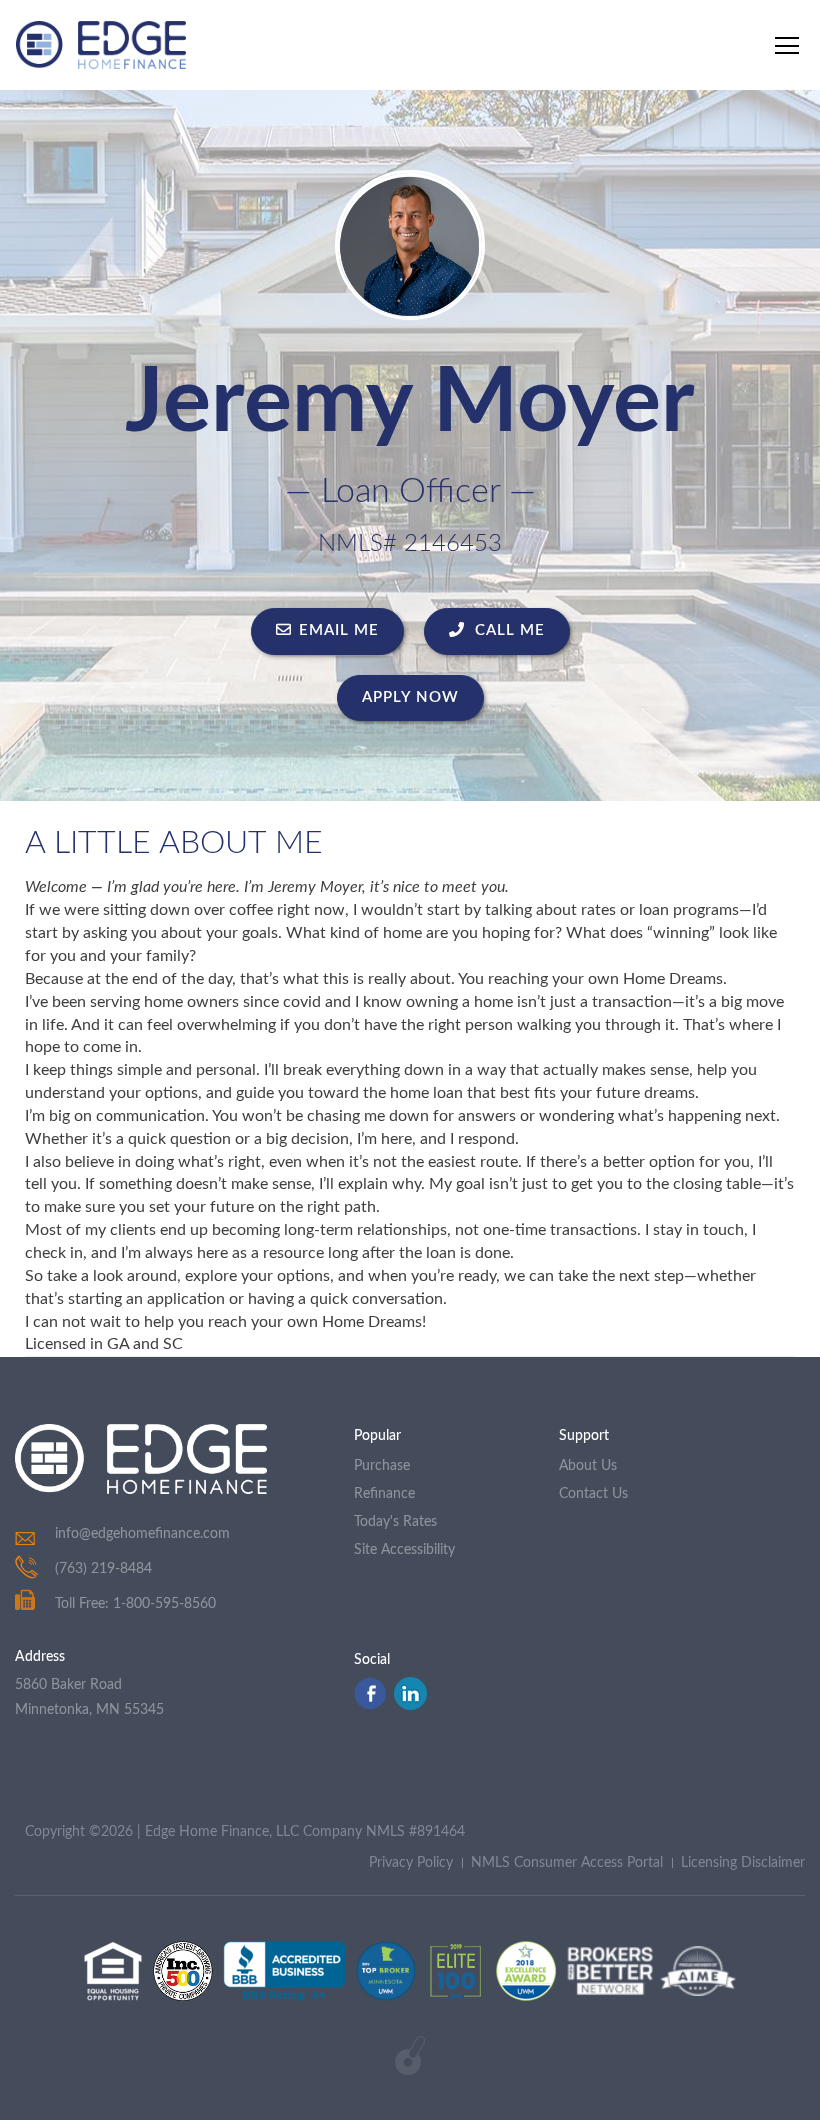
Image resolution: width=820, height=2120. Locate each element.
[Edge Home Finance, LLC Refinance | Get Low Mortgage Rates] (141, 1459)
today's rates (395, 1522)
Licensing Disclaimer (743, 1863)
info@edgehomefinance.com (142, 1534)
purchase (382, 1466)
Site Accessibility (404, 1550)
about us (588, 1466)
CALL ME (507, 630)
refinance (384, 1494)
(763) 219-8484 (103, 1569)
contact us (593, 1494)
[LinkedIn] (410, 1705)
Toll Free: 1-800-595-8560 (135, 1604)
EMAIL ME (339, 630)
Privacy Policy (411, 1863)
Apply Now (410, 697)
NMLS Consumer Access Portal (567, 1863)
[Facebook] (370, 1705)
